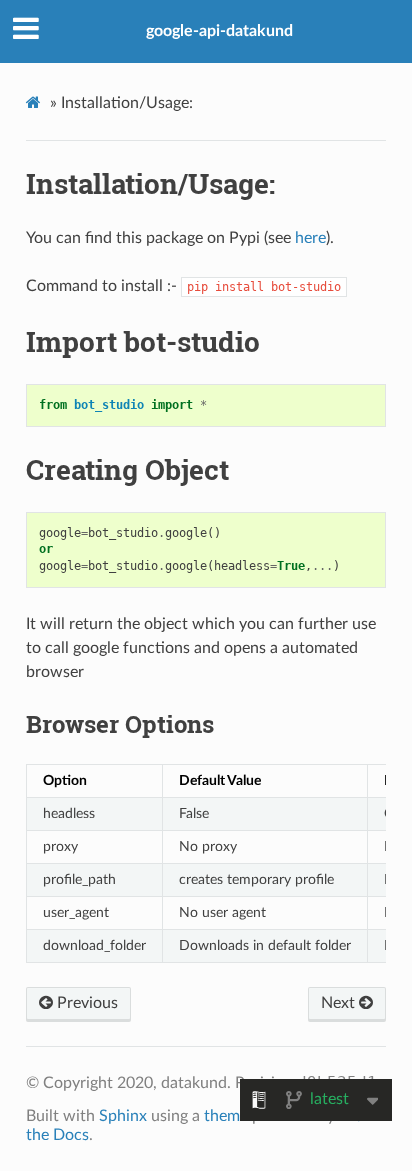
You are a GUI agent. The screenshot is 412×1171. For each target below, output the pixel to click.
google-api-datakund (219, 31)
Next (340, 1003)
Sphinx (123, 1116)
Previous (85, 1003)
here (310, 238)
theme (226, 1116)
